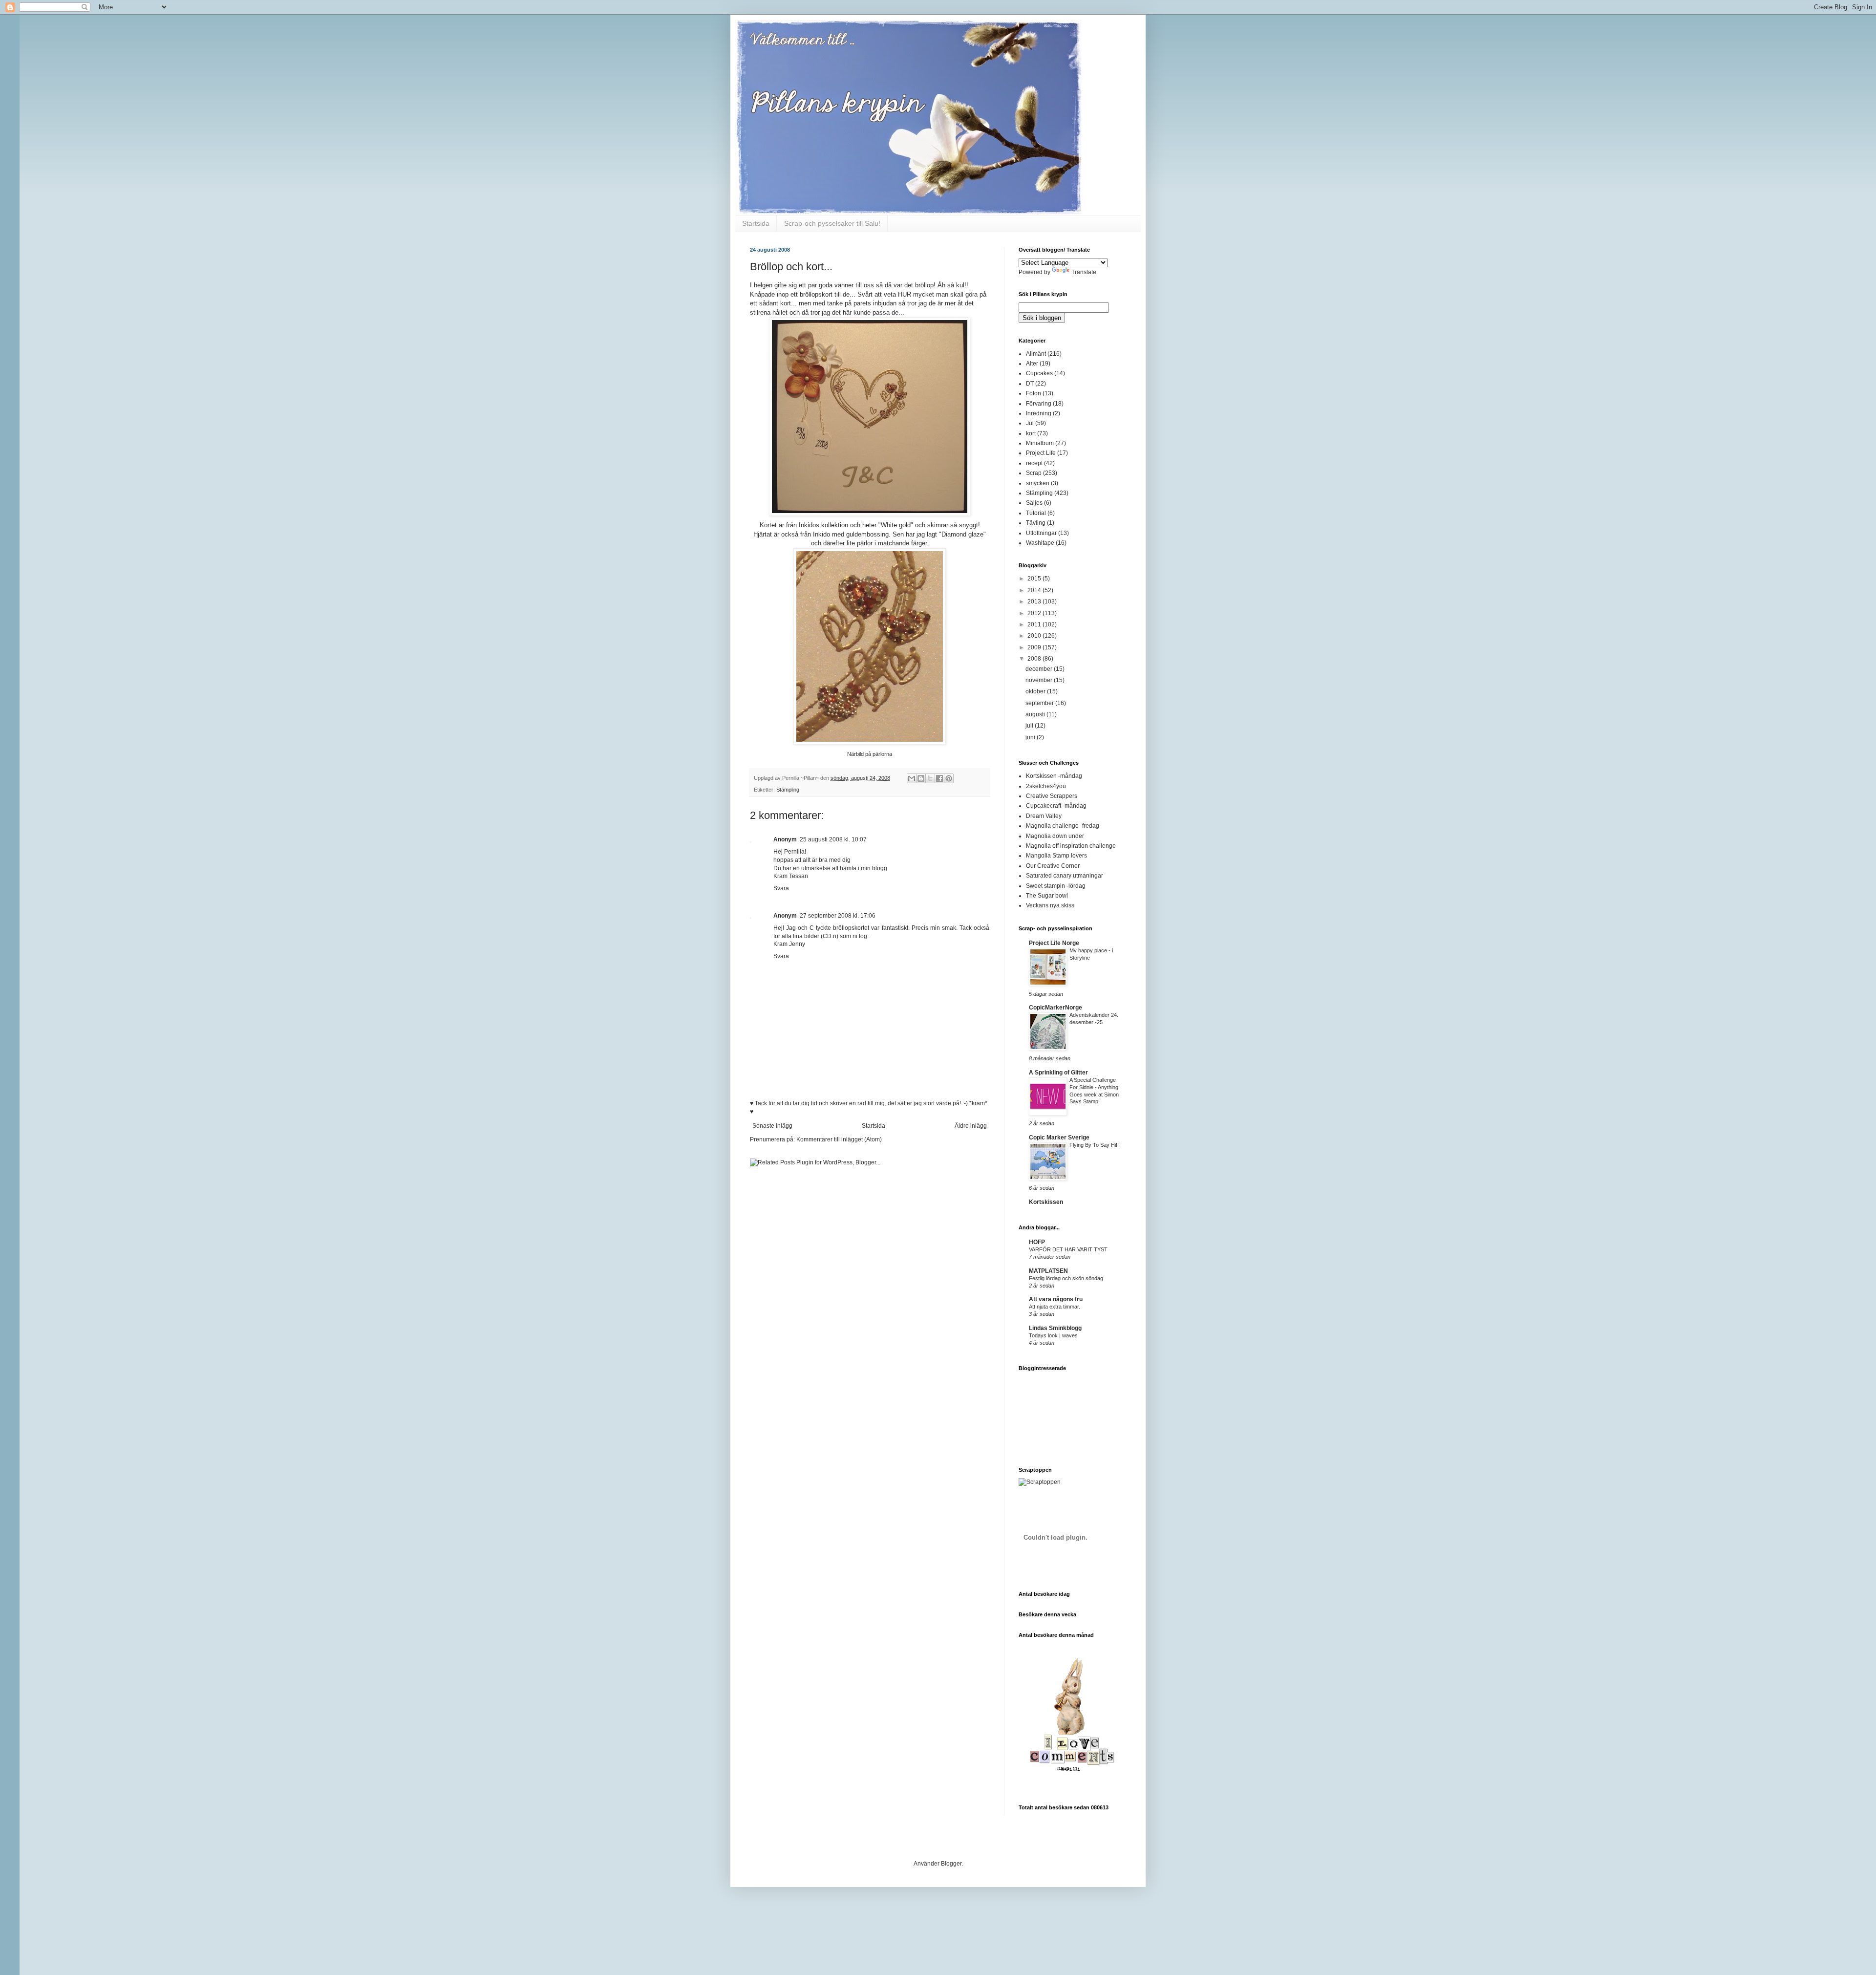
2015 (1035, 579)
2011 (1035, 624)
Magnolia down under (1055, 836)
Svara (781, 888)
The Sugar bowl (1047, 896)
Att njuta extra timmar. (1055, 1307)
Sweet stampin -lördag (1056, 886)
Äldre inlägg (971, 1126)
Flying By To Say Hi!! (1094, 1145)
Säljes (1034, 503)
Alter (1032, 364)
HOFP (1037, 1242)
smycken (1038, 483)
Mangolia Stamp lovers (1056, 856)
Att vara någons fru (1056, 1299)
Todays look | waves (1053, 1335)
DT (1030, 384)
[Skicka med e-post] (912, 778)
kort (1031, 433)
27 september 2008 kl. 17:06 (838, 916)
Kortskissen (1046, 1202)
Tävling (1036, 523)
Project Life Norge (1054, 943)
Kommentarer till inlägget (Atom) (839, 1139)
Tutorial (1036, 513)
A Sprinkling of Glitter (1058, 1073)
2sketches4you (1046, 786)
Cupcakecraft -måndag (1056, 806)
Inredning (1039, 413)
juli (1030, 726)
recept (1034, 463)
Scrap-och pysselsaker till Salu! (832, 223)
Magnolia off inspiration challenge (1071, 846)
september (1040, 703)
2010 (1035, 636)
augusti (1036, 714)
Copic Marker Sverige (1059, 1138)
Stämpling (788, 790)
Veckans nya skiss (1050, 905)
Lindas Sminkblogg (1055, 1328)
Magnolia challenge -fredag (1063, 826)
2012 (1035, 613)
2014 (1035, 590)
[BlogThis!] (921, 778)
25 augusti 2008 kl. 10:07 (833, 839)
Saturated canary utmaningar (1065, 876)
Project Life (1041, 453)
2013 (1035, 601)
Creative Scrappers (1052, 796)
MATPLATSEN (1048, 1271)
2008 (1035, 659)
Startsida (756, 223)
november (1040, 680)
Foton (1034, 393)
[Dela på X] (930, 778)
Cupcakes (1039, 373)
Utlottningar (1041, 533)
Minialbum (1040, 443)
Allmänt (1036, 354)
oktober (1036, 691)
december (1040, 669)
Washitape (1040, 543)
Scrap (1034, 473)
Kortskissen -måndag (1054, 776)
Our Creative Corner (1053, 866)
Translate (1084, 272)
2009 (1035, 647)
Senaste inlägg (772, 1126)
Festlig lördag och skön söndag (1066, 1278)
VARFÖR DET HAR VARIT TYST (1068, 1249)
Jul (1030, 423)
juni (1031, 737)
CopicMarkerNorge (1055, 1008)
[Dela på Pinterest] (949, 778)
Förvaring (1039, 404)
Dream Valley (1044, 816)
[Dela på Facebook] (939, 778)
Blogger (951, 1864)
